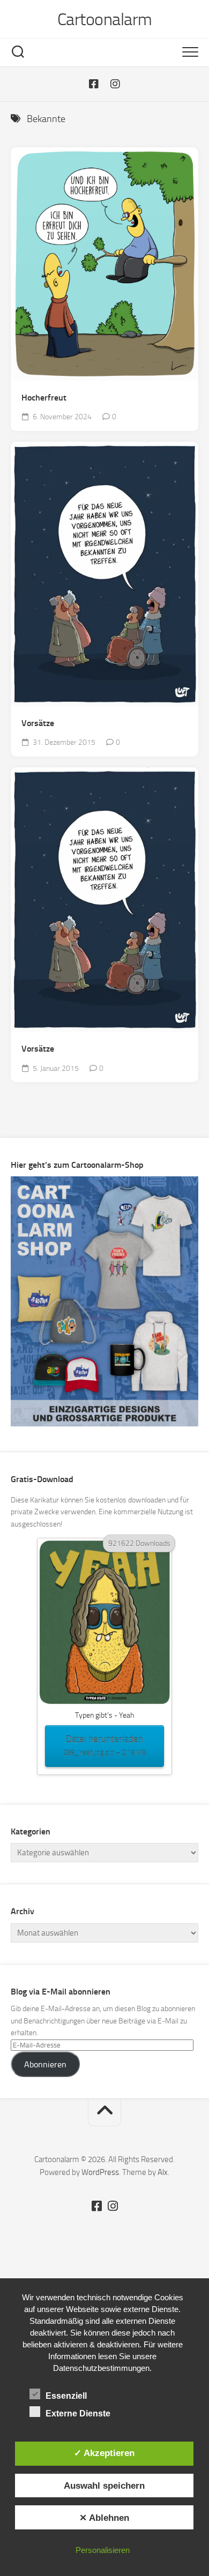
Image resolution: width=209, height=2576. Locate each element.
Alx (163, 2172)
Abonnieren (45, 2064)
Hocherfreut (44, 398)
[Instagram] (115, 84)
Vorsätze (38, 723)
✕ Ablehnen (104, 2518)
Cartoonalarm (105, 19)
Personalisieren (103, 2550)
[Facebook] (94, 84)
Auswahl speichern (104, 2486)
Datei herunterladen (105, 1745)
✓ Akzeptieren (104, 2453)
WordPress (100, 2172)
